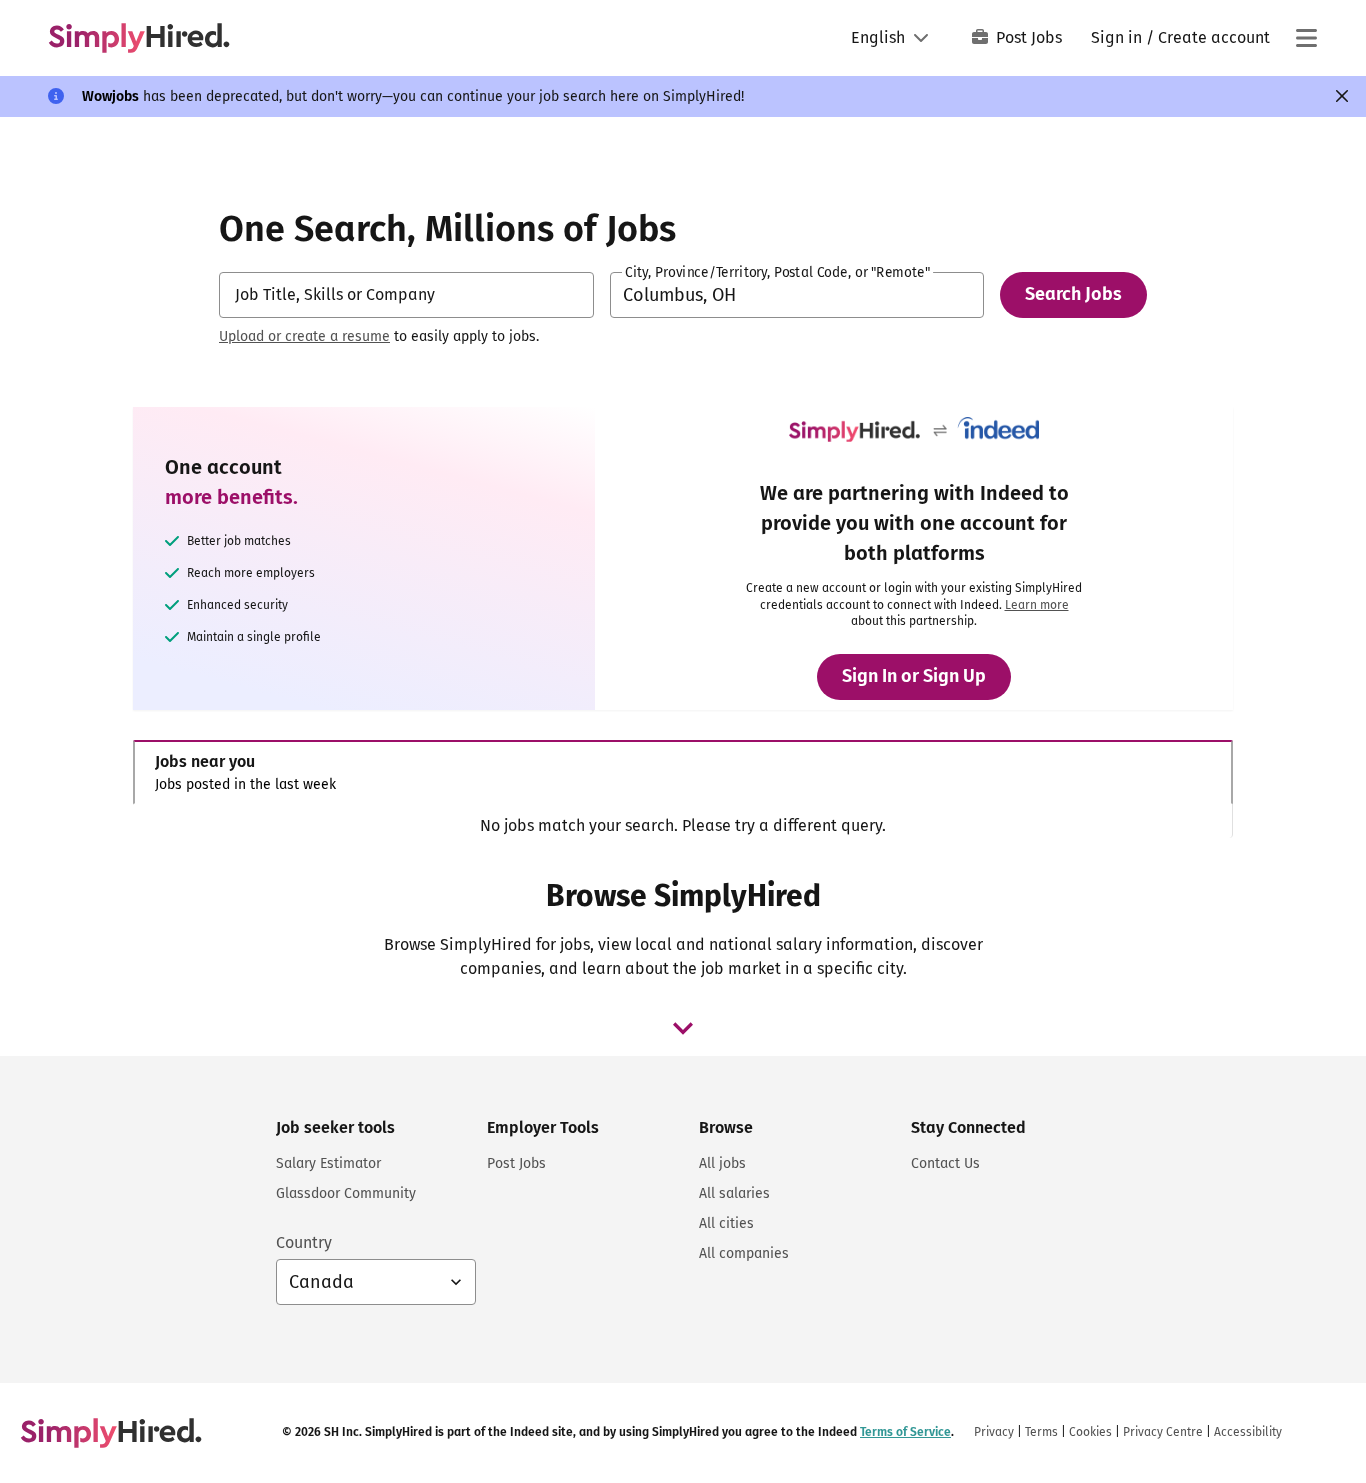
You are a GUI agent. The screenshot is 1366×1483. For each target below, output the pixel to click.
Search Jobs (1073, 294)
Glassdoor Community (346, 1193)
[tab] (683, 772)
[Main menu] (1306, 38)
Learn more (1037, 605)
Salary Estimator (328, 1163)
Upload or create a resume (304, 336)
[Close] (1342, 96)
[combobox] (406, 295)
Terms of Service (905, 1432)
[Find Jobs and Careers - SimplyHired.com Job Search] (139, 38)
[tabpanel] (682, 826)
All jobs (722, 1163)
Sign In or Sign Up (914, 676)
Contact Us (945, 1163)
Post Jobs (1029, 37)
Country (304, 1242)
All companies (744, 1253)
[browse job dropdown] (683, 1028)
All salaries (734, 1193)
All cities (726, 1223)
